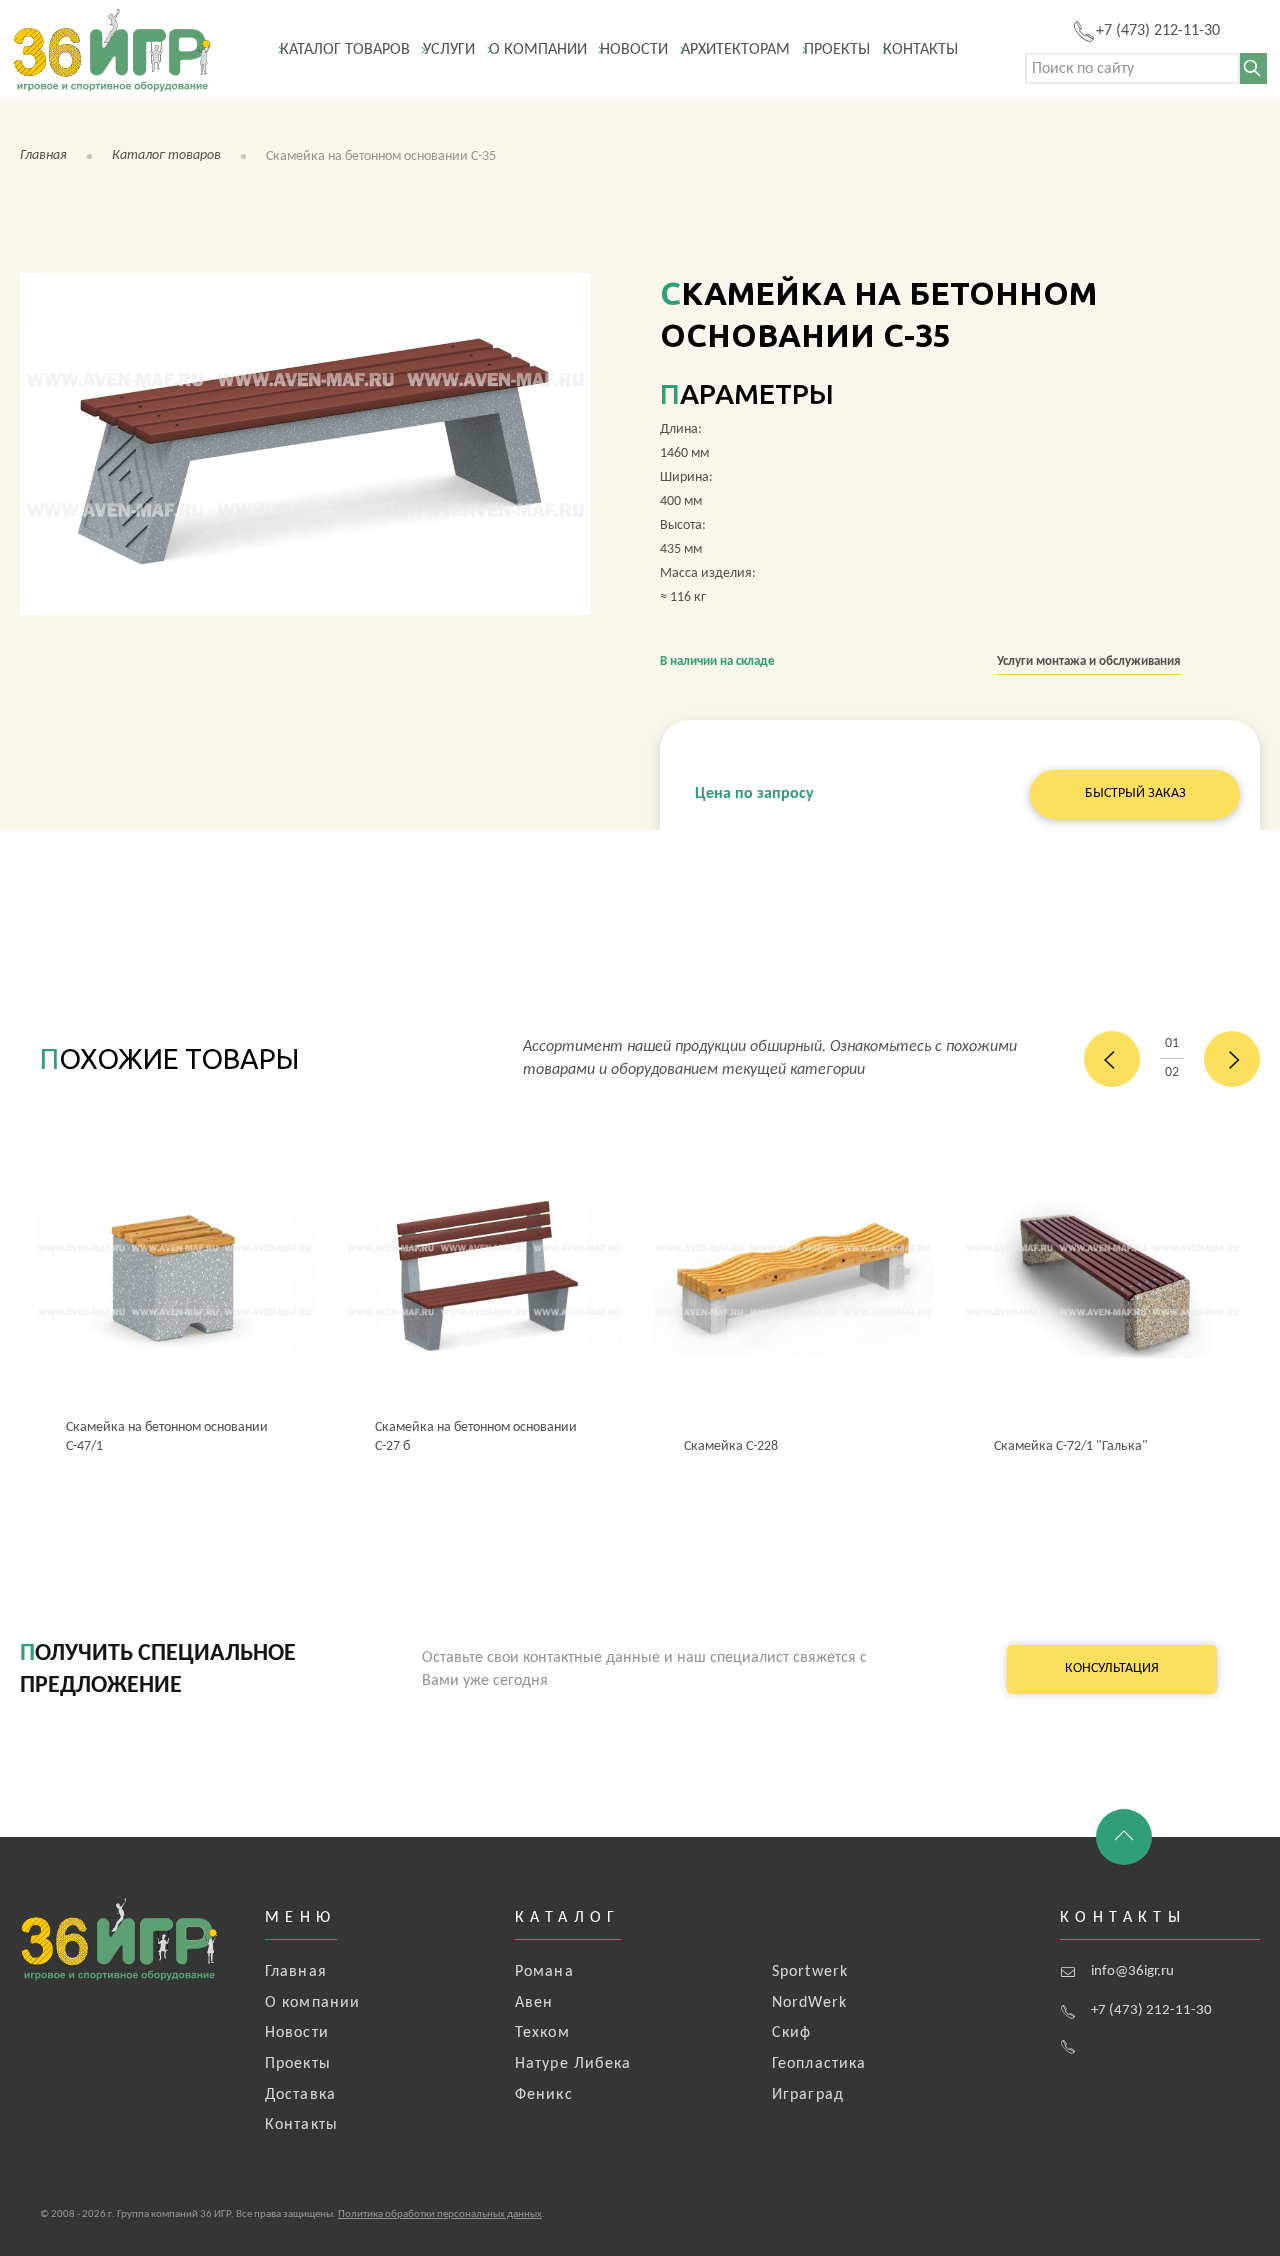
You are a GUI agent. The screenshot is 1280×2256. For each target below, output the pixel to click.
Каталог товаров (345, 50)
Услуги (449, 50)
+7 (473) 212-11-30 (1151, 2010)
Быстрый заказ (1135, 793)
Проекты (837, 50)
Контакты (920, 50)
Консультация (1112, 1668)
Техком (542, 2033)
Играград (808, 2095)
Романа (544, 1972)
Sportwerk (810, 1972)
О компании (538, 50)
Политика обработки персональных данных (440, 2214)
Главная (43, 155)
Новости (634, 50)
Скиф (791, 2033)
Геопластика (819, 2064)
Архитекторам (735, 50)
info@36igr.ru (1132, 1971)
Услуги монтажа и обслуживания (1088, 661)
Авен (534, 2003)
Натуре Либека (573, 2064)
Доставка (300, 2095)
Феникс (544, 2095)
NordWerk (809, 2003)
